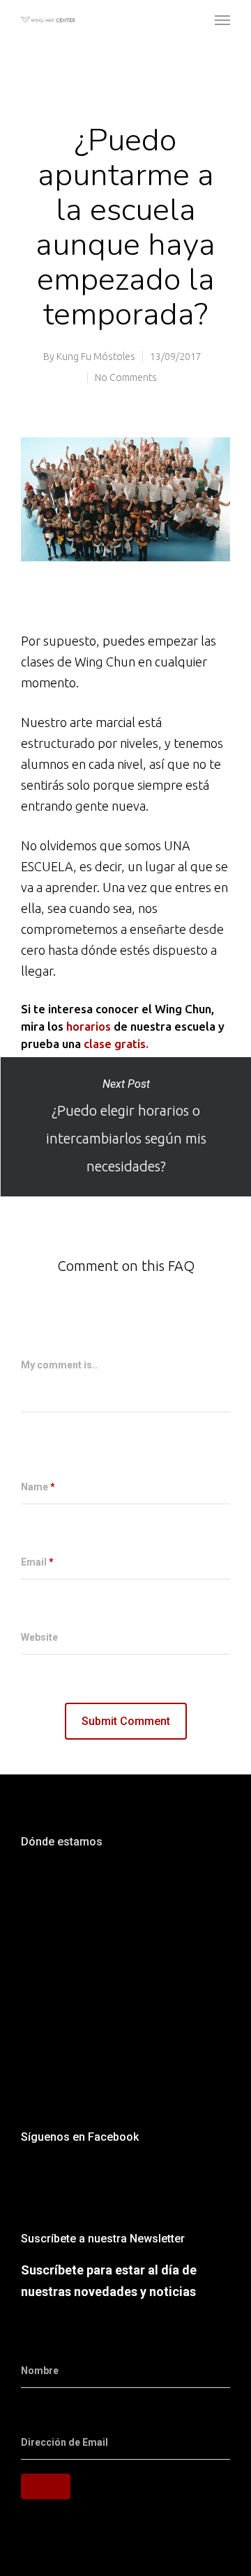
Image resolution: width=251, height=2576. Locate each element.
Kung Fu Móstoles (96, 357)
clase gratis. (117, 1044)
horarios (89, 1026)
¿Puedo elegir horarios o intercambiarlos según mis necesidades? (125, 1127)
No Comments (126, 377)
